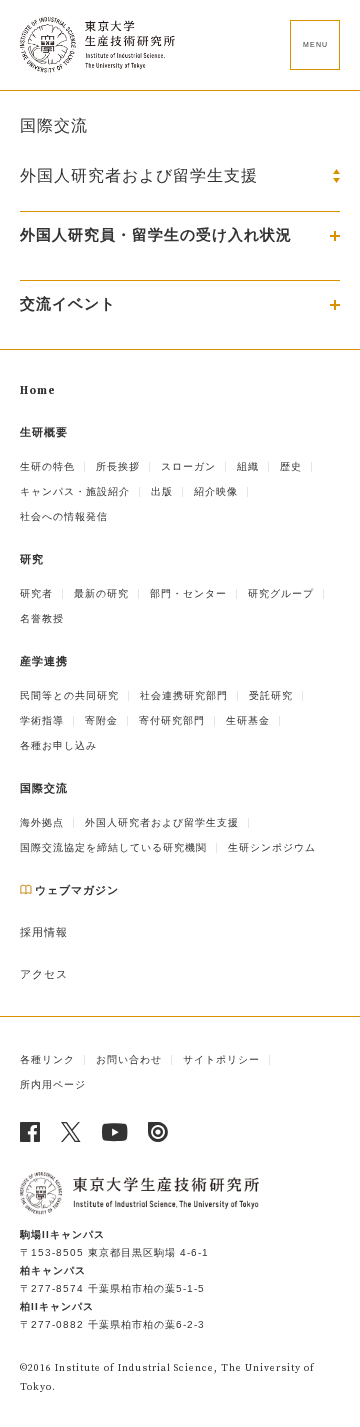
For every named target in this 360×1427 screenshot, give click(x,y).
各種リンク (47, 1059)
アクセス (44, 975)
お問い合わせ (129, 1059)
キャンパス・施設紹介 (75, 491)
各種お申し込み (58, 745)
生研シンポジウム (272, 847)
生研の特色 (47, 466)
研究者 (36, 593)
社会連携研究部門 (184, 695)
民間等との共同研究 (69, 695)
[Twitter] (71, 1132)
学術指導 (42, 720)
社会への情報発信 (64, 516)
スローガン (188, 466)
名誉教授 (42, 618)
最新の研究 (101, 593)
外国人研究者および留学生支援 (162, 822)
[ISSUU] (158, 1132)
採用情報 (44, 933)
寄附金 (101, 720)
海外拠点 (42, 822)
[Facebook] (30, 1132)
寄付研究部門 (172, 720)
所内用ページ (53, 1084)
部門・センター (188, 593)
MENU (315, 44)
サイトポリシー (221, 1059)
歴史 (291, 466)
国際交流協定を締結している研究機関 (113, 847)
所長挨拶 (118, 466)
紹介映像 (216, 491)
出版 (162, 491)
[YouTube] (115, 1132)
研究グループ (281, 593)
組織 (248, 466)
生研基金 (248, 720)
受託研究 (271, 695)
